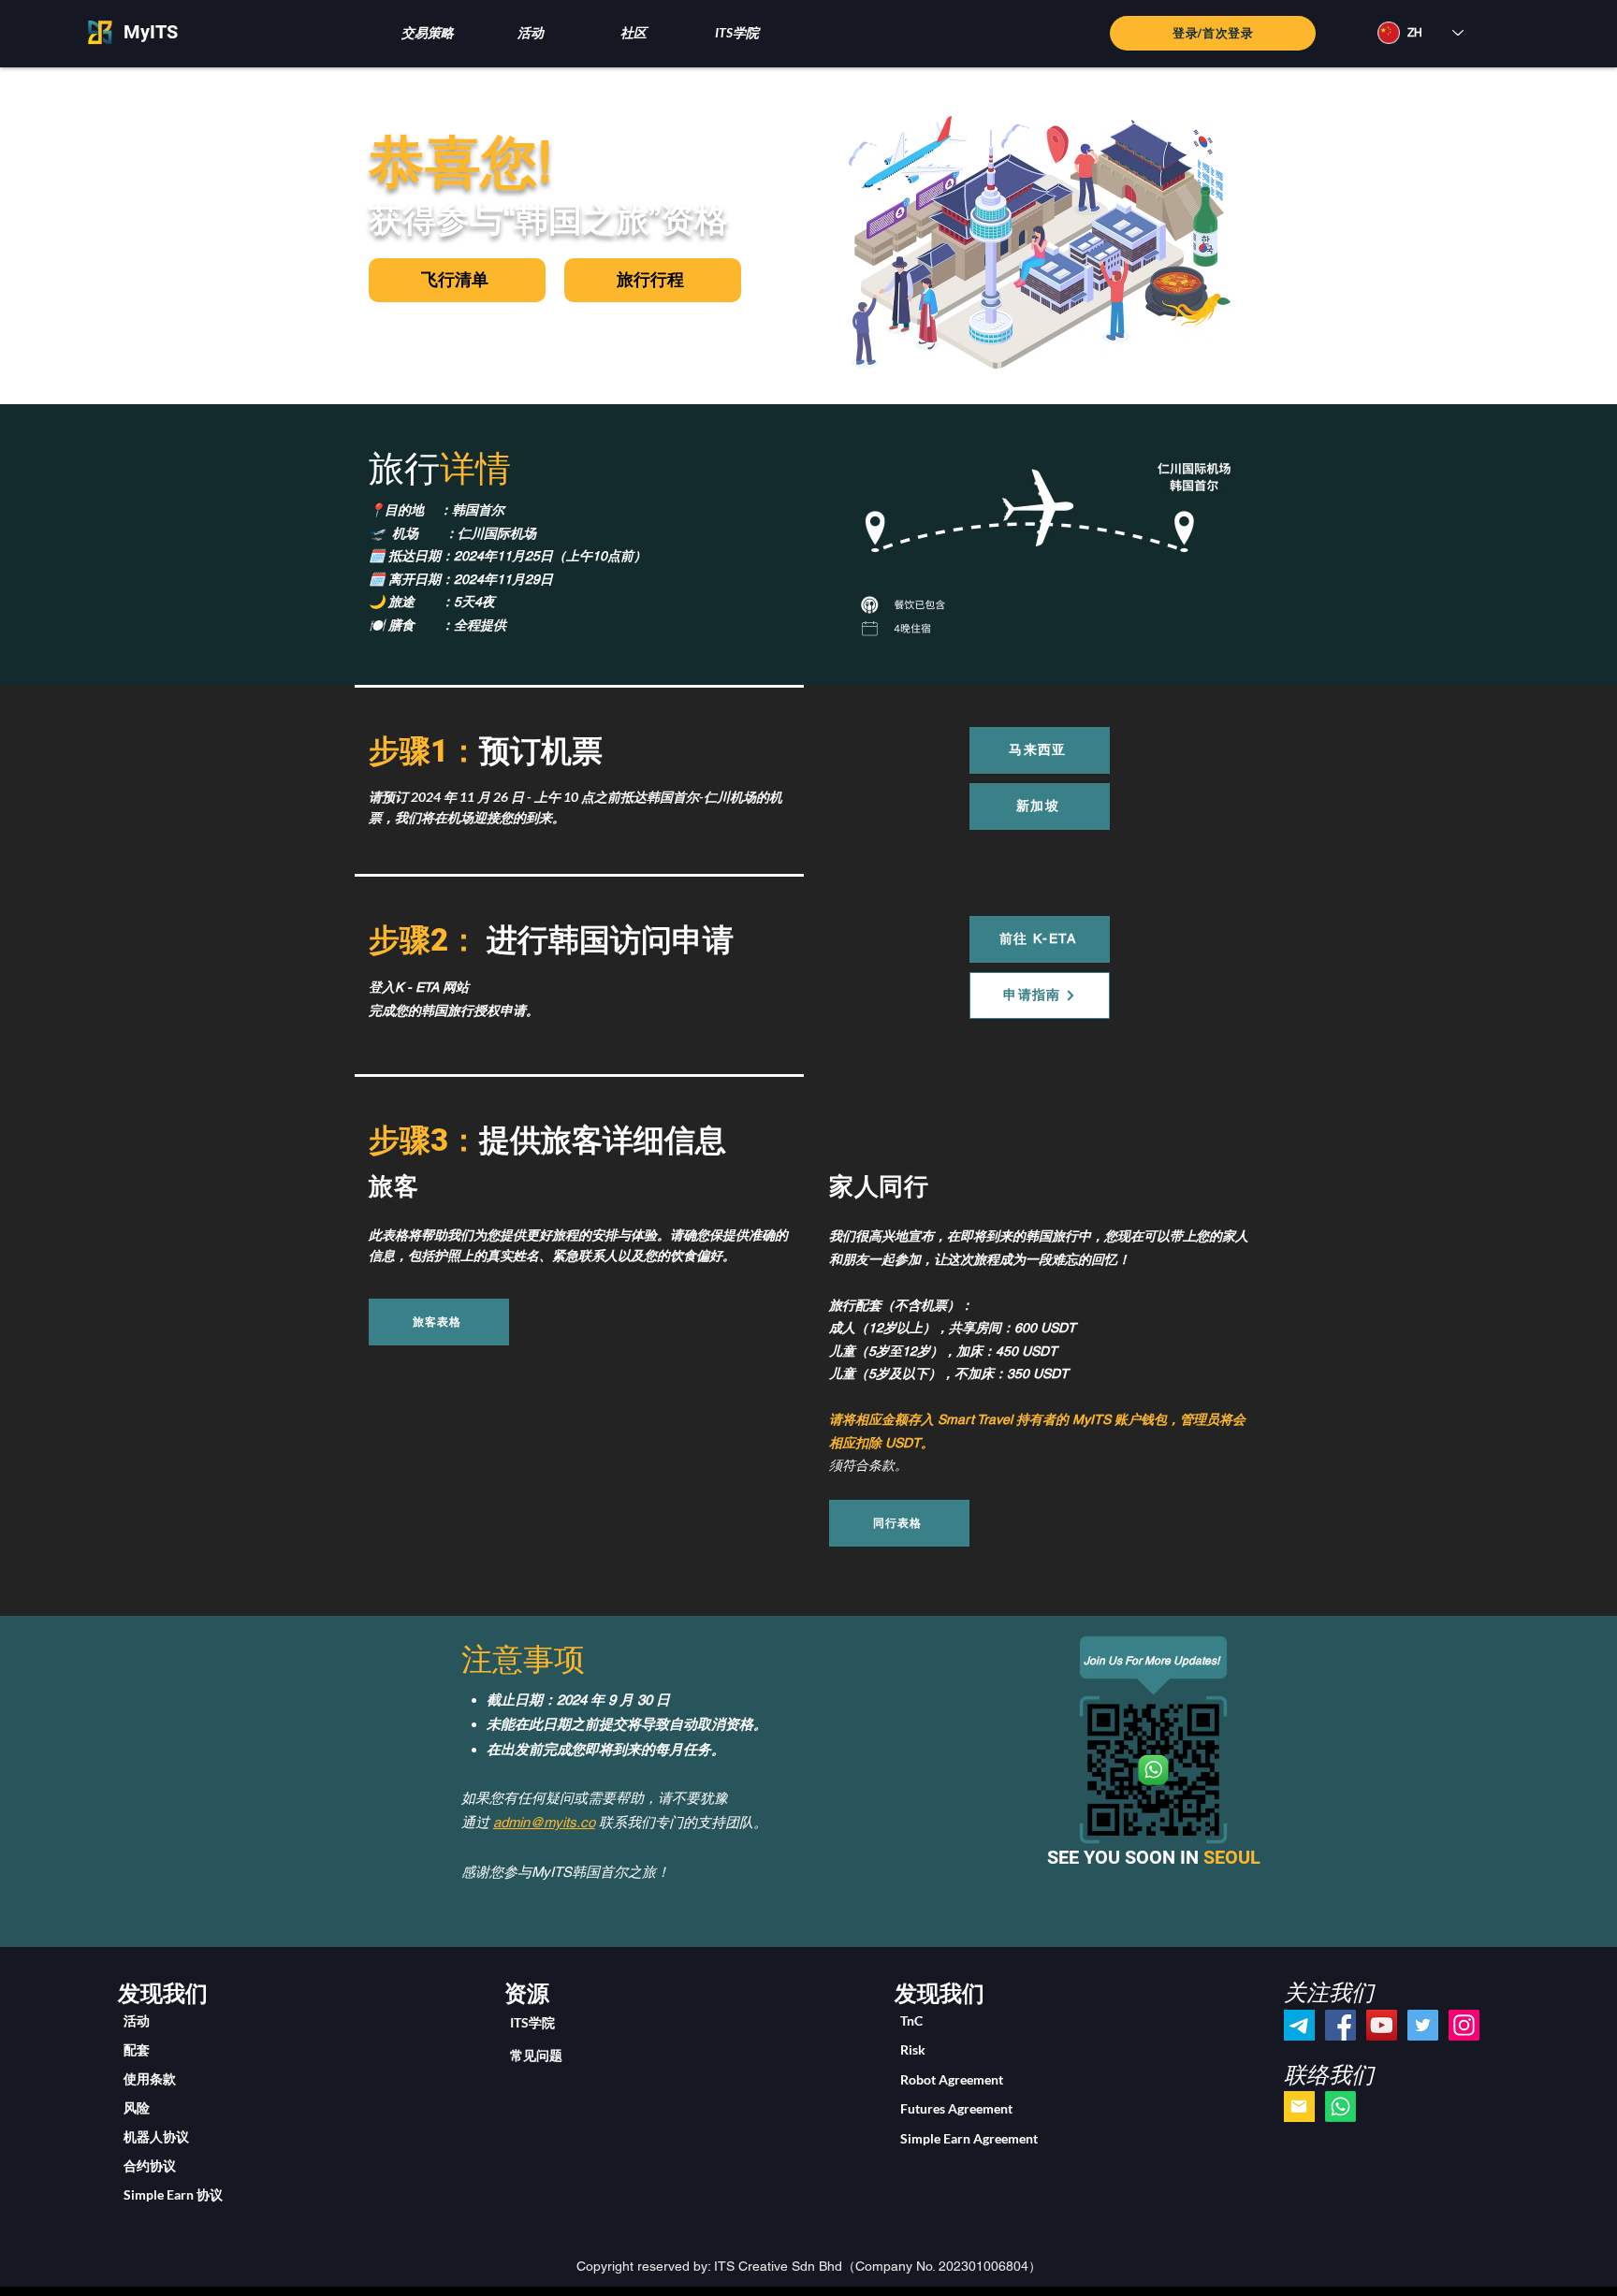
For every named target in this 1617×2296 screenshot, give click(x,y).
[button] (427, 32)
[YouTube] (1382, 2025)
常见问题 (536, 2055)
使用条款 (150, 2078)
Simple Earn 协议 (173, 2194)
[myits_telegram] (1299, 2025)
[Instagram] (1464, 2025)
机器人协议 (156, 2136)
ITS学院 (532, 2022)
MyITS (151, 32)
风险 (137, 2107)
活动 (137, 2020)
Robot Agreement (952, 2079)
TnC (911, 2020)
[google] (1299, 2107)
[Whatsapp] (1340, 2107)
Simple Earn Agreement (969, 2138)
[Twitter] (1423, 2025)
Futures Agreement (956, 2108)
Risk (913, 2049)
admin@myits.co (544, 1822)
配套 (137, 2049)
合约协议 (150, 2165)
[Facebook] (1340, 2025)
